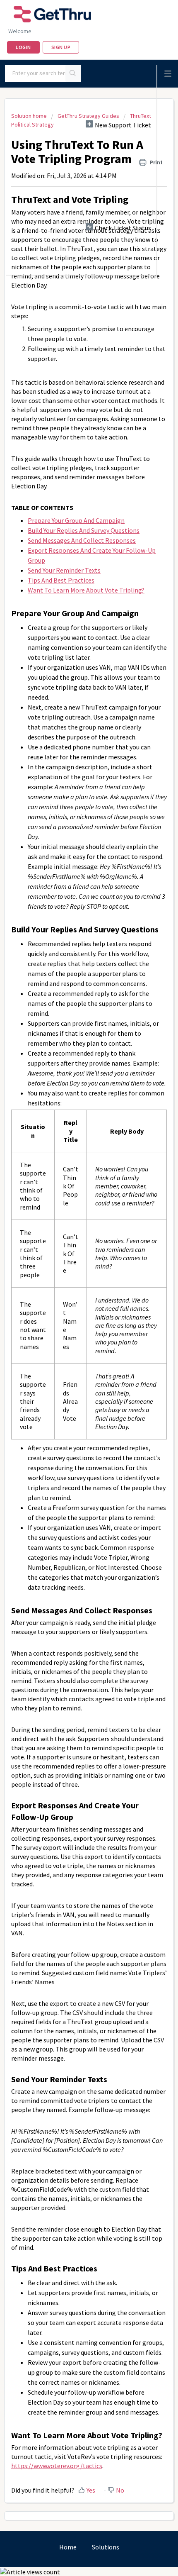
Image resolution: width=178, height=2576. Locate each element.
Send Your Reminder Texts (64, 570)
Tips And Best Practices (61, 580)
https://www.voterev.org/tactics (57, 2466)
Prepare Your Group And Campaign (76, 520)
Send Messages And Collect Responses (82, 540)
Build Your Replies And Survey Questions (84, 530)
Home (68, 2547)
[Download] (74, 1325)
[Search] (73, 73)
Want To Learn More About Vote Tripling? (86, 590)
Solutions (106, 2547)
